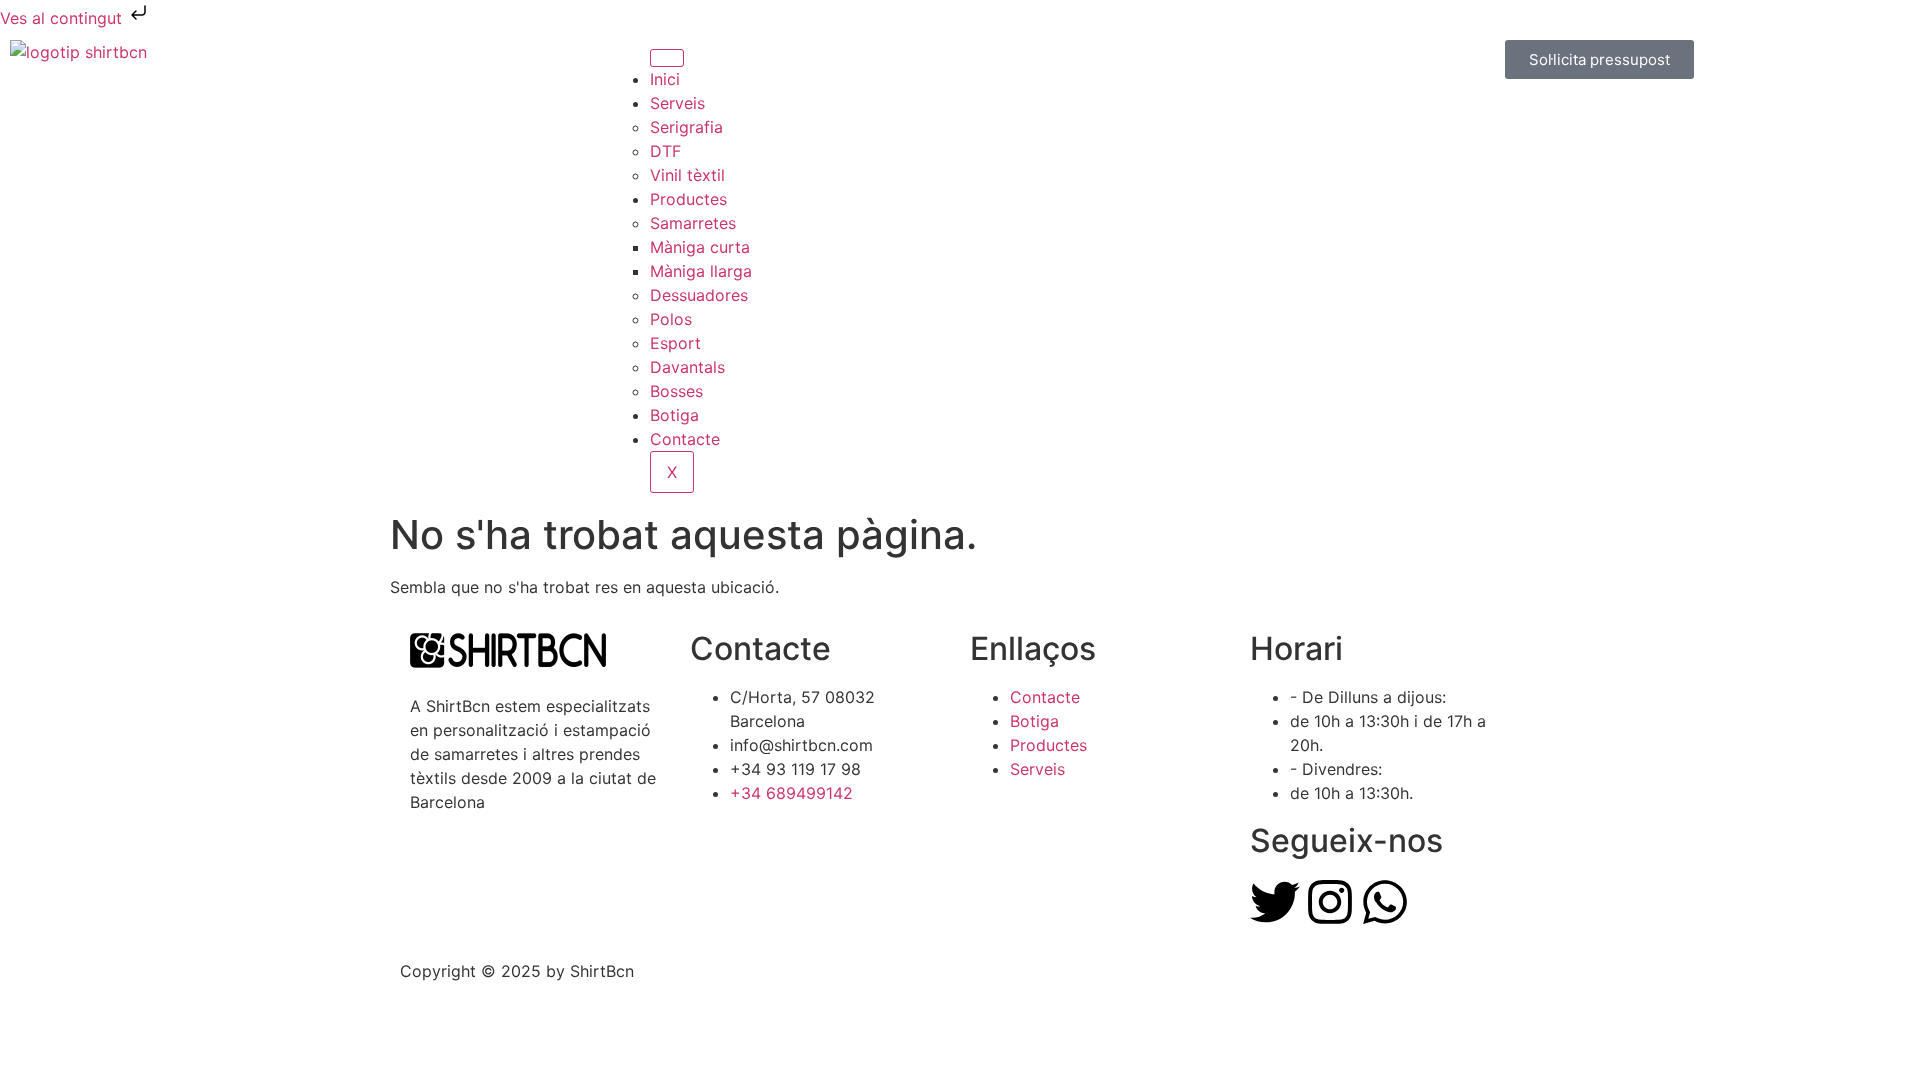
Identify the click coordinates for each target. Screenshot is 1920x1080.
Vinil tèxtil (687, 175)
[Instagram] (1330, 902)
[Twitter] (1275, 902)
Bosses (676, 391)
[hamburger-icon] (667, 58)
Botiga (674, 415)
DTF (665, 151)
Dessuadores (699, 295)
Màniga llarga (701, 271)
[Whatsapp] (1385, 902)
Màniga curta (700, 247)
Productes (688, 199)
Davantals (687, 367)
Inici (665, 79)
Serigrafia (686, 127)
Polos (671, 319)
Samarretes (693, 223)
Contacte (685, 439)
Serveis (677, 103)
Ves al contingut (63, 18)
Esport (675, 343)
